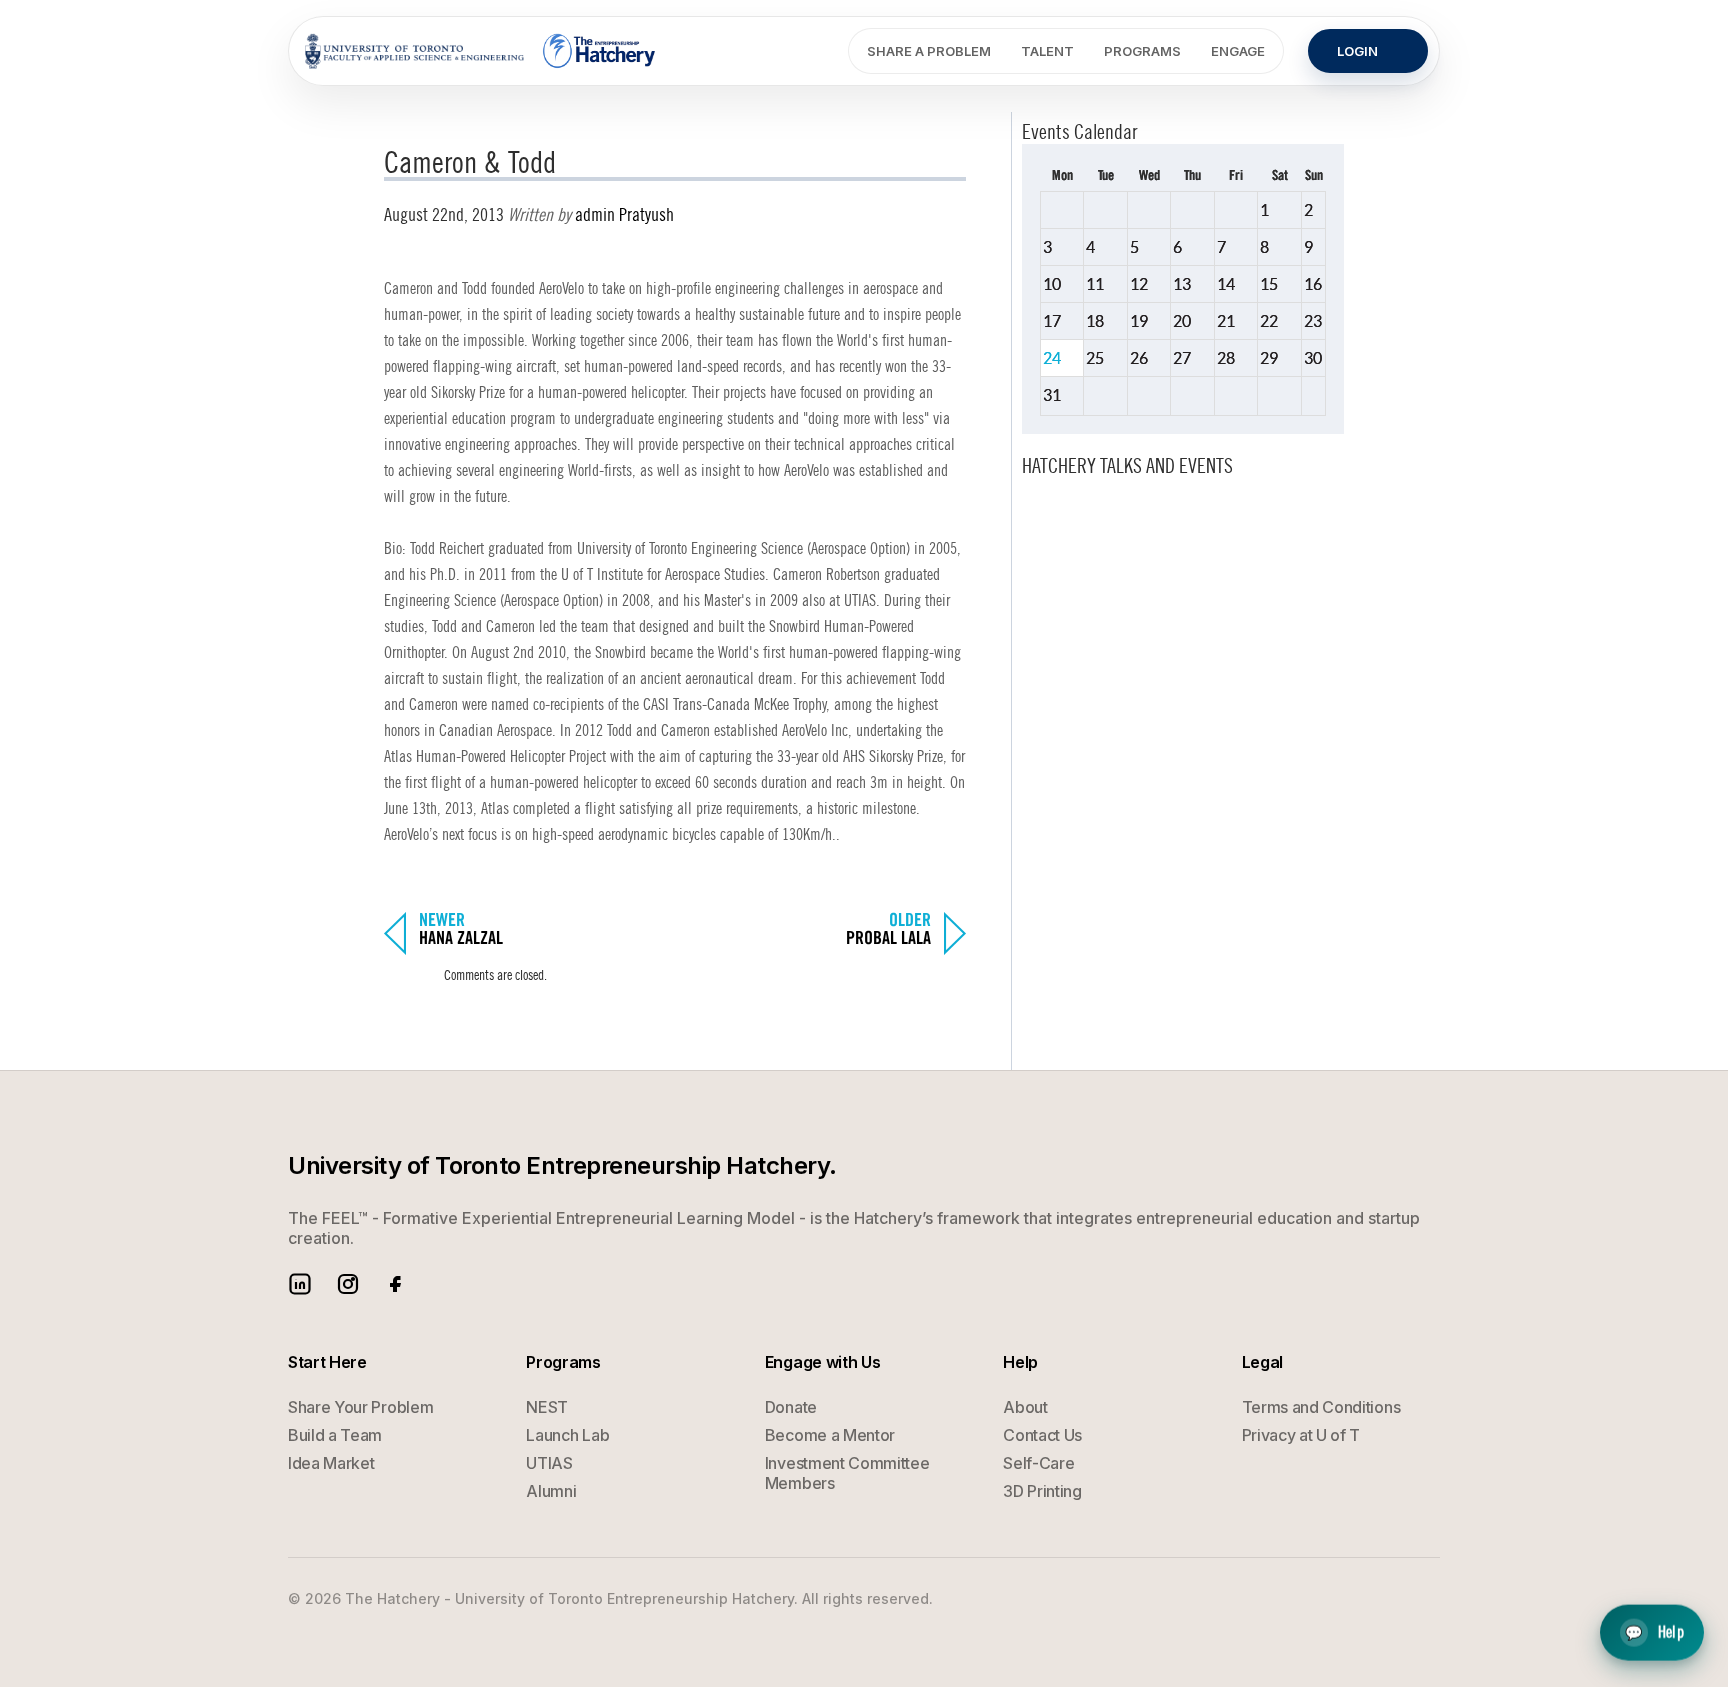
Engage (1238, 51)
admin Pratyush (624, 214)
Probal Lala (888, 939)
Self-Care (1038, 1463)
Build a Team (335, 1435)
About (1025, 1407)
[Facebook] (396, 1284)
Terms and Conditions (1321, 1407)
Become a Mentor (830, 1435)
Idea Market (331, 1463)
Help (1654, 1630)
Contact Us (1042, 1435)
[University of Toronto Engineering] (414, 51)
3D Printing (1042, 1491)
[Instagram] (348, 1284)
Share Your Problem (360, 1407)
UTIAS (549, 1463)
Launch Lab (567, 1435)
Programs (1142, 51)
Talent (1047, 51)
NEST (547, 1407)
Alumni (551, 1491)
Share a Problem (929, 51)
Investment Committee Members (847, 1473)
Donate (791, 1407)
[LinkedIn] (300, 1284)
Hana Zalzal (461, 939)
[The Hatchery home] (600, 51)
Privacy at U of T (1301, 1435)
